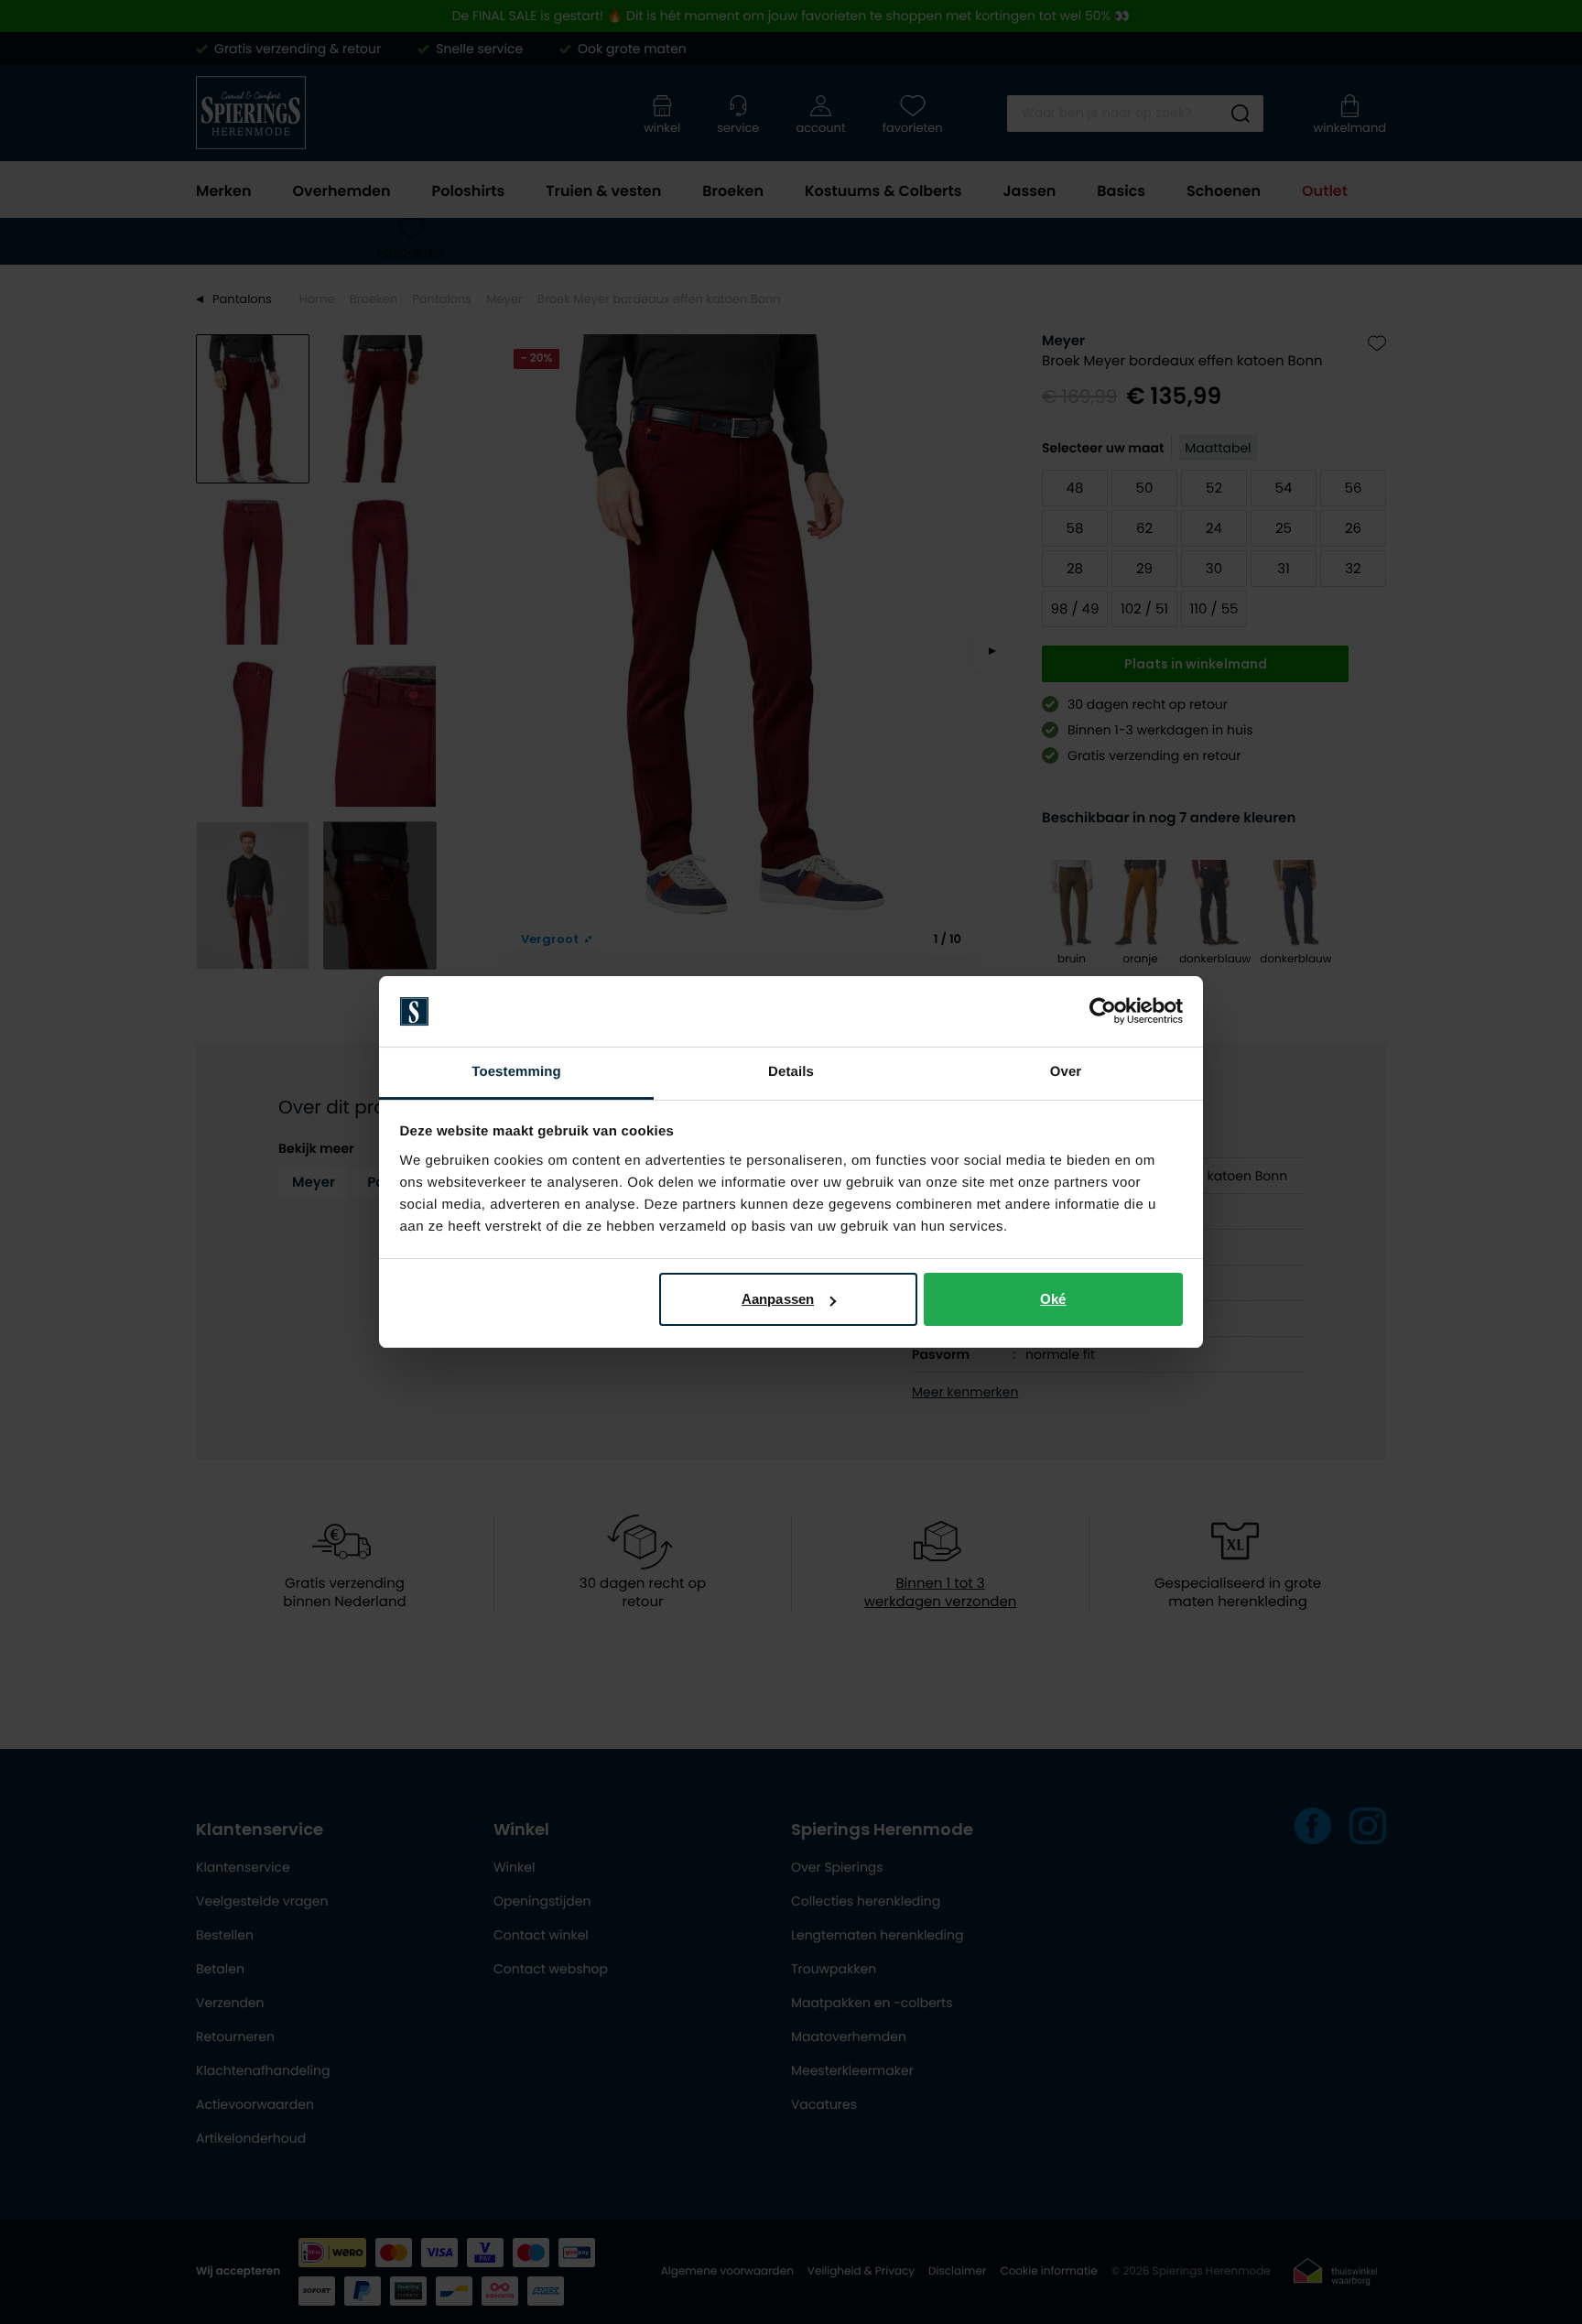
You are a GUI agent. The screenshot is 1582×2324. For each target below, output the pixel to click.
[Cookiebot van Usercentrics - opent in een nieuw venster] (1103, 1012)
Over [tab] (1066, 1072)
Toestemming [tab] (516, 1072)
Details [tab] (791, 1072)
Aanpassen (778, 1299)
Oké (1053, 1299)
